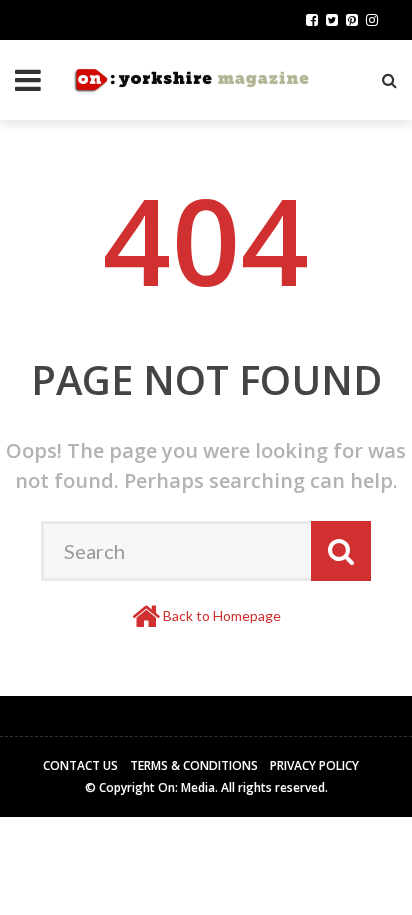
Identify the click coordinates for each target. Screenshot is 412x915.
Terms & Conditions (194, 765)
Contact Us (80, 765)
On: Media (186, 787)
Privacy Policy (314, 765)
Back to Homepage (222, 615)
